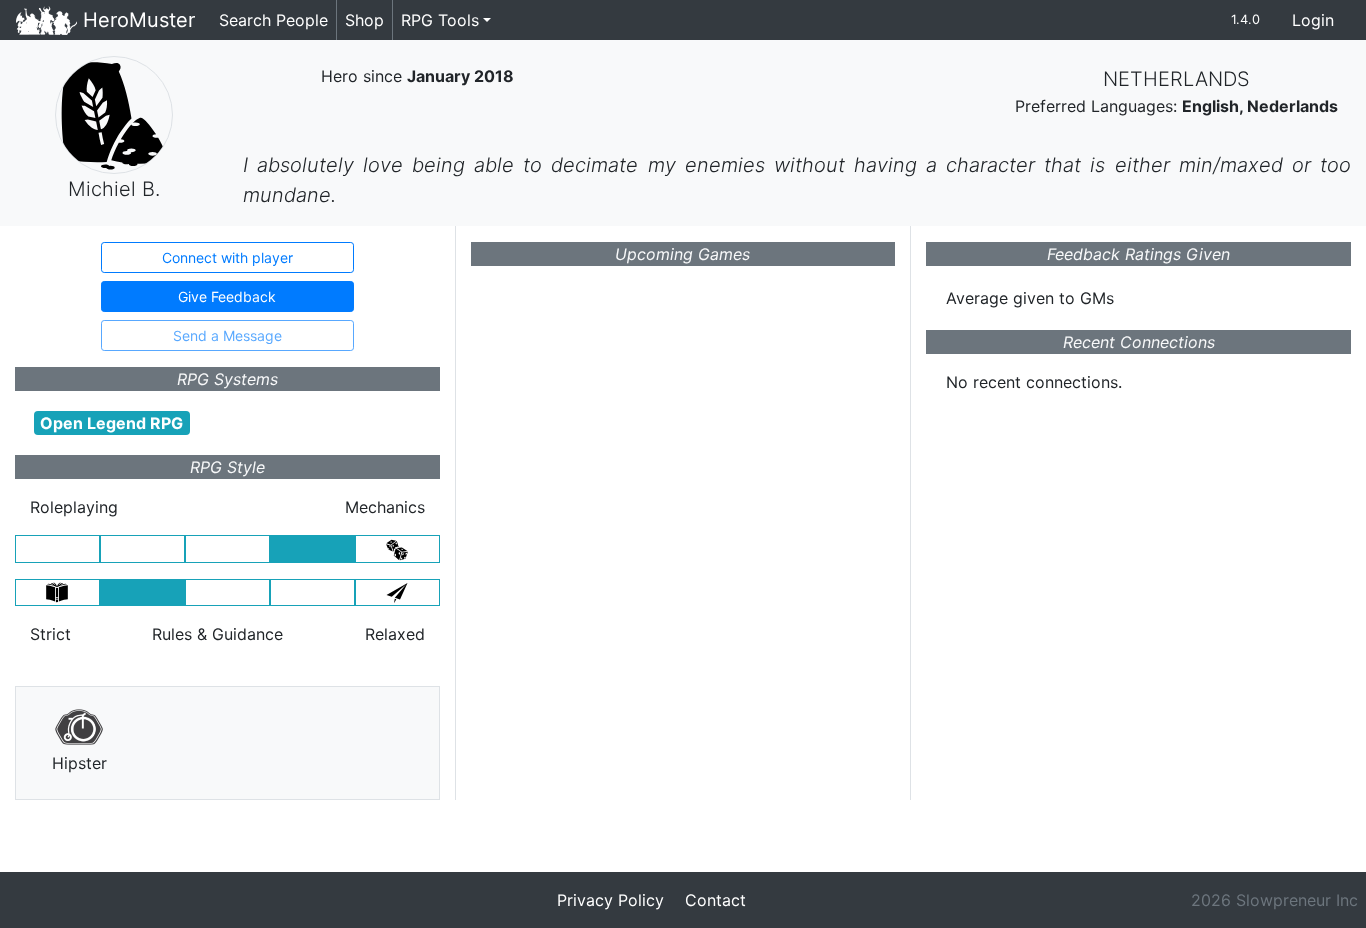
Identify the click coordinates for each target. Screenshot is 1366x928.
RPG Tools (440, 20)
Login (1313, 20)
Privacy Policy (610, 900)
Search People (273, 20)
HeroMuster (136, 20)
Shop (364, 20)
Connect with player (227, 257)
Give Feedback (227, 296)
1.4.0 (1245, 19)
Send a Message (227, 335)
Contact (715, 900)
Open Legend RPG (111, 423)
